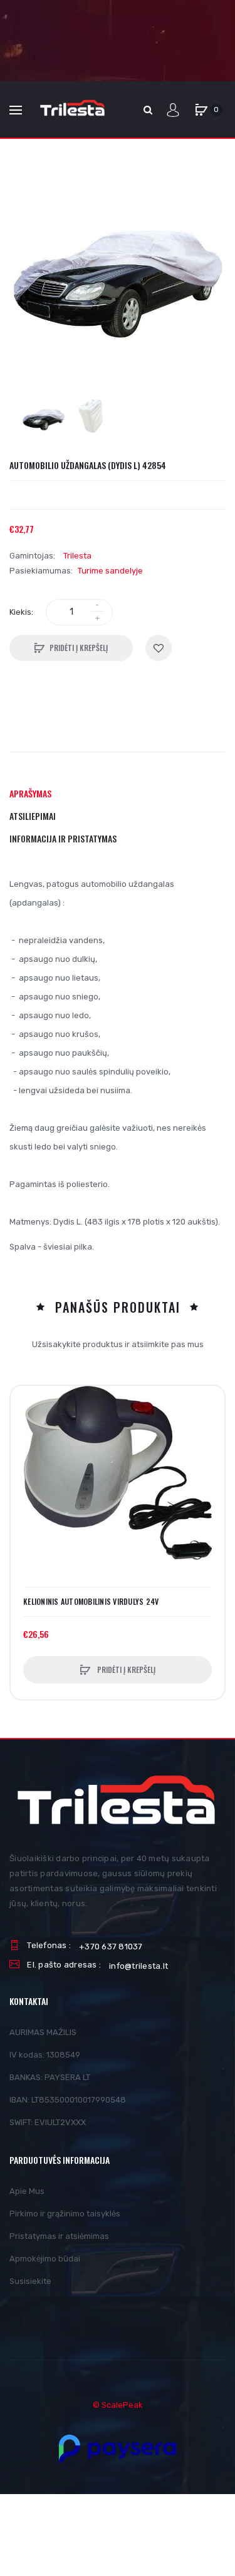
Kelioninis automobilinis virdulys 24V (91, 1602)
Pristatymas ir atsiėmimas (59, 2236)
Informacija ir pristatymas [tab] (63, 838)
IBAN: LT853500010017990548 (68, 2100)
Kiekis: (21, 612)
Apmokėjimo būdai (45, 2259)
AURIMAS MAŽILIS (43, 2032)
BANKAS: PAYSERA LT (50, 2077)
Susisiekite (30, 2281)
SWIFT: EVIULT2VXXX (48, 2122)
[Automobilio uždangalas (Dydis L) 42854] (44, 420)
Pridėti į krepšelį (79, 648)
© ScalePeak (118, 2405)
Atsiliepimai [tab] (33, 816)
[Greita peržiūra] (26, 1449)
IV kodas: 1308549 (45, 2055)
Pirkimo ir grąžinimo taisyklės (65, 2214)
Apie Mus (27, 2191)
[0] (201, 110)
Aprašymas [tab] (30, 793)
